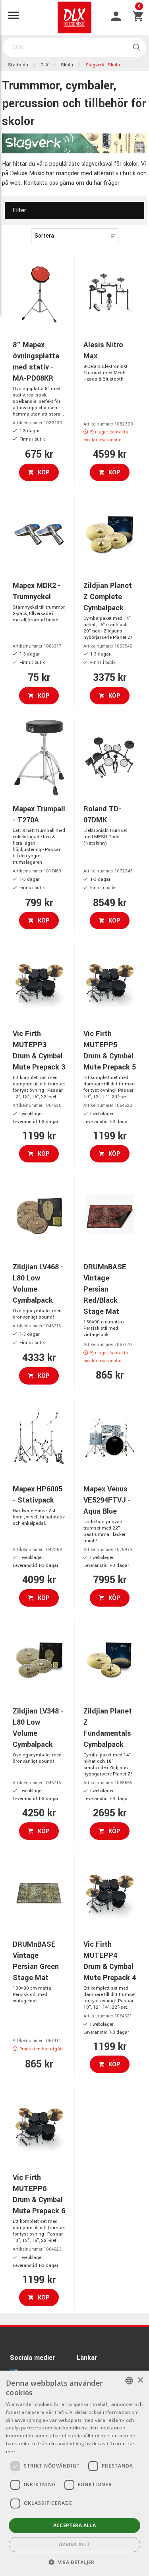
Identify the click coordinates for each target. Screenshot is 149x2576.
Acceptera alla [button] (75, 2525)
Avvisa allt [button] (74, 2544)
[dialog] (74, 2473)
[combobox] (129, 2381)
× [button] (140, 2380)
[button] (74, 2562)
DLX (45, 65)
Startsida (18, 65)
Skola (67, 65)
